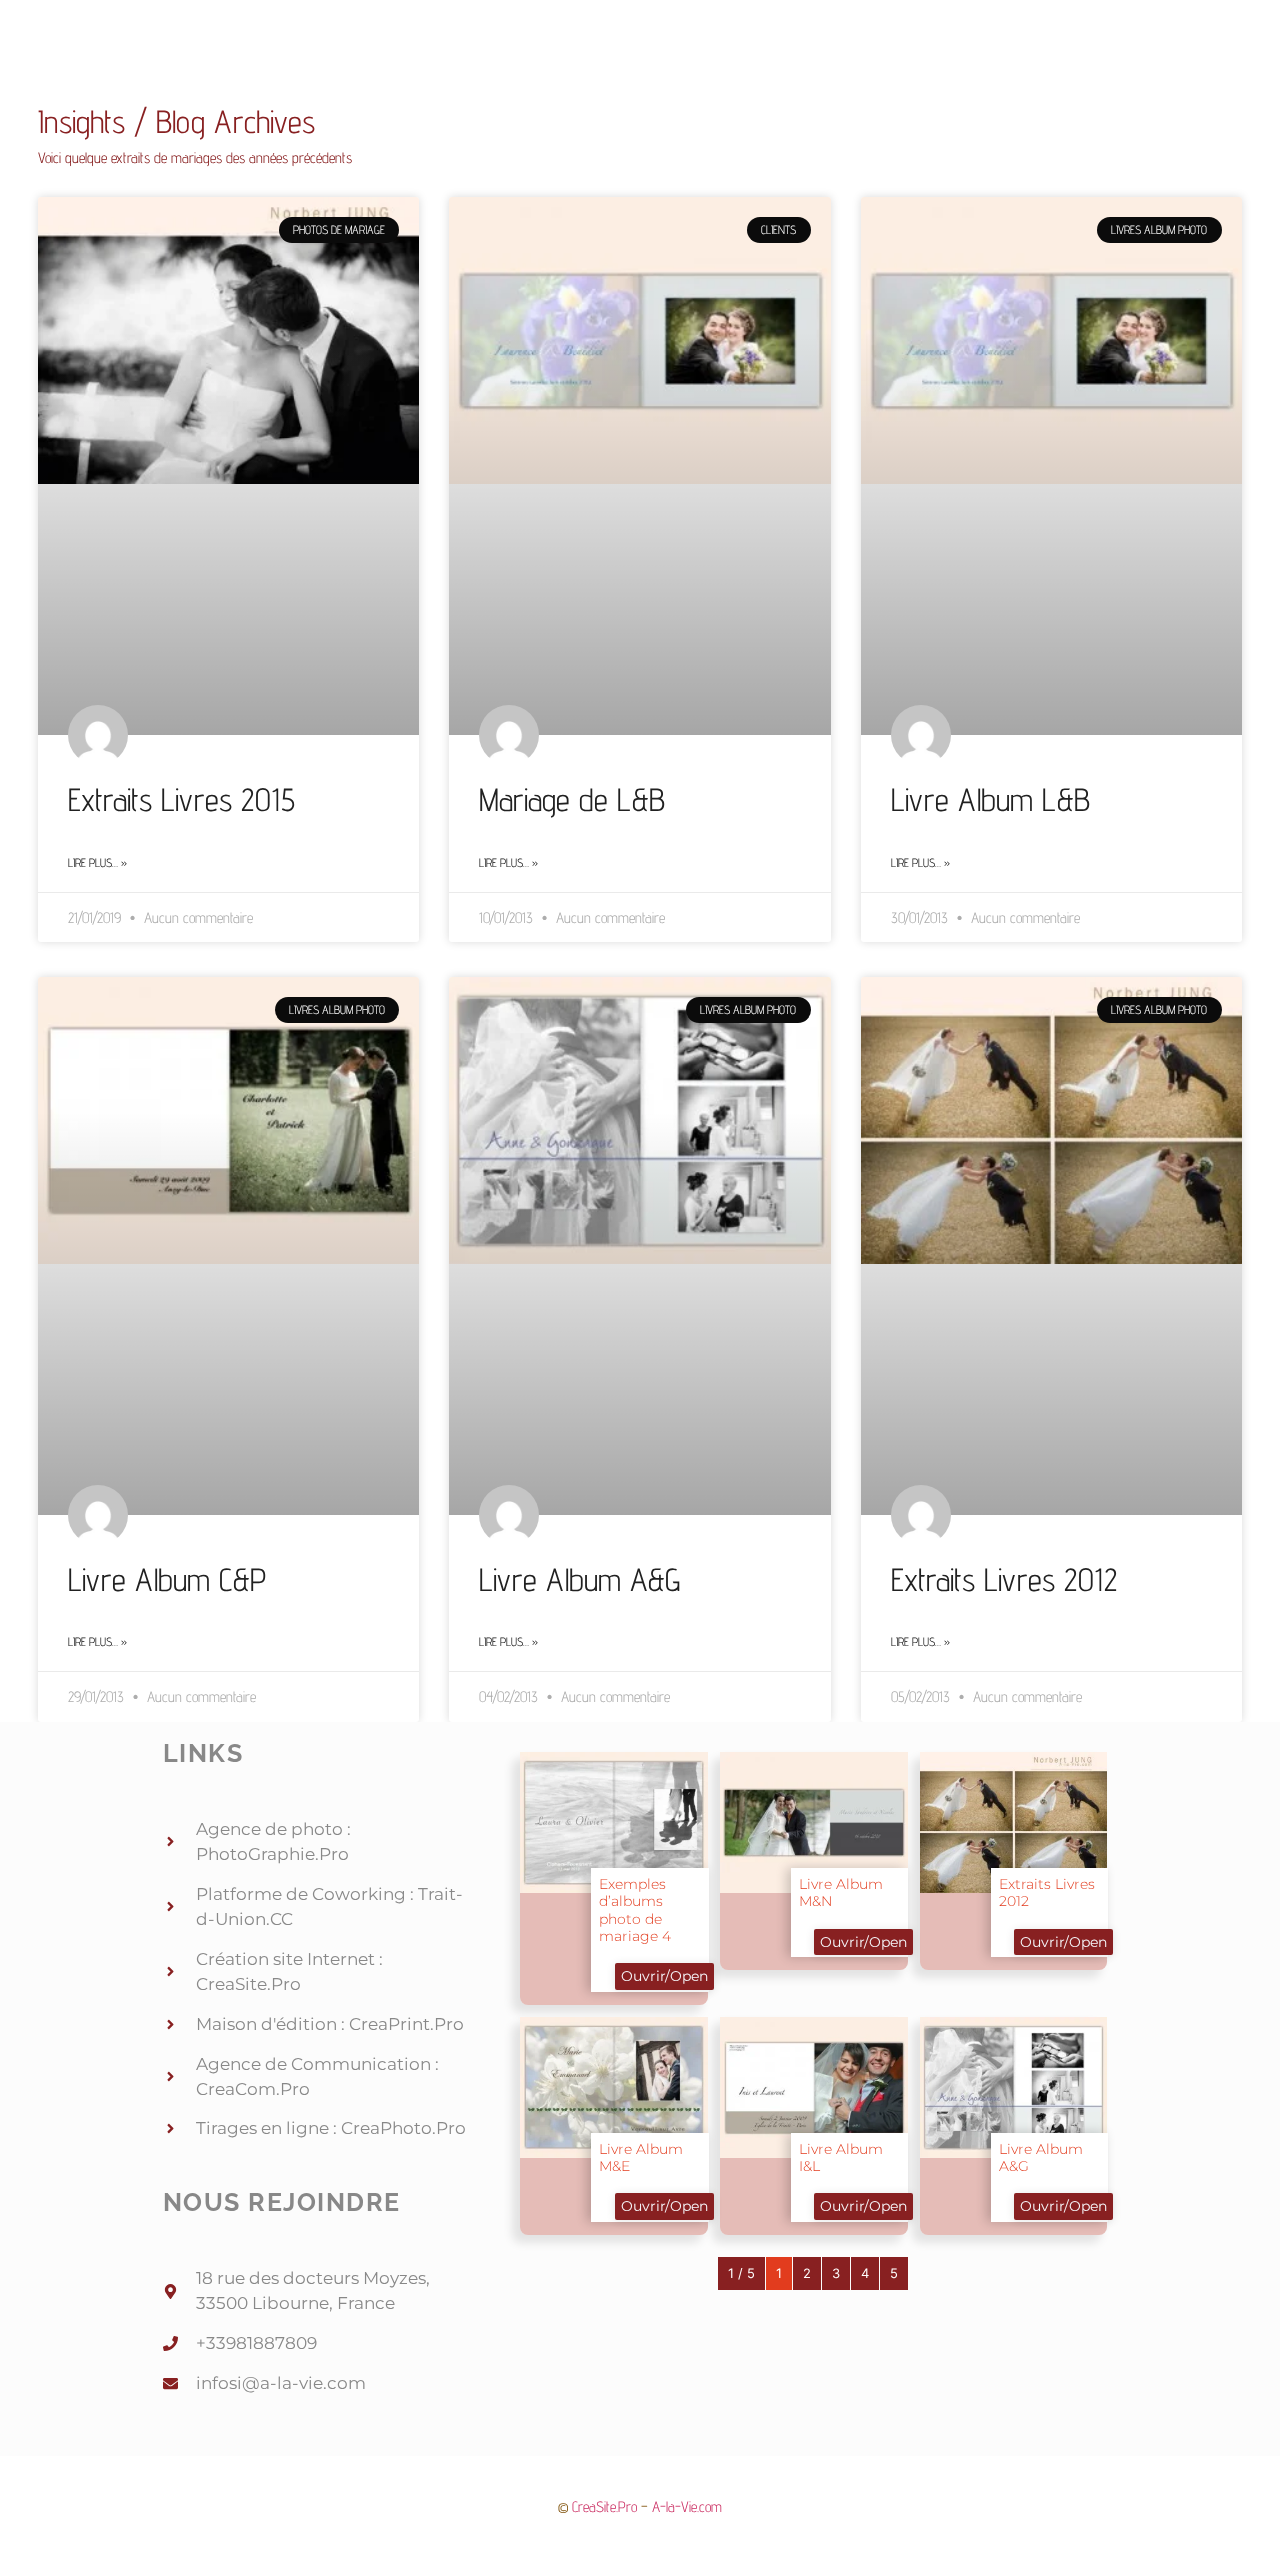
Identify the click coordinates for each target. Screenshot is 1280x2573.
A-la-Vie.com (687, 2506)
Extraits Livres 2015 (181, 799)
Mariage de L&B (572, 799)
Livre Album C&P (167, 1579)
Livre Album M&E (641, 2157)
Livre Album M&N (841, 1892)
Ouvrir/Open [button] (664, 1976)
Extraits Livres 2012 (1004, 1579)
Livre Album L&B (990, 799)
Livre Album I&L (841, 2157)
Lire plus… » (97, 862)
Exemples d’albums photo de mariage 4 (635, 1910)
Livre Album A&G (579, 1579)
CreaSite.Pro (604, 2506)
